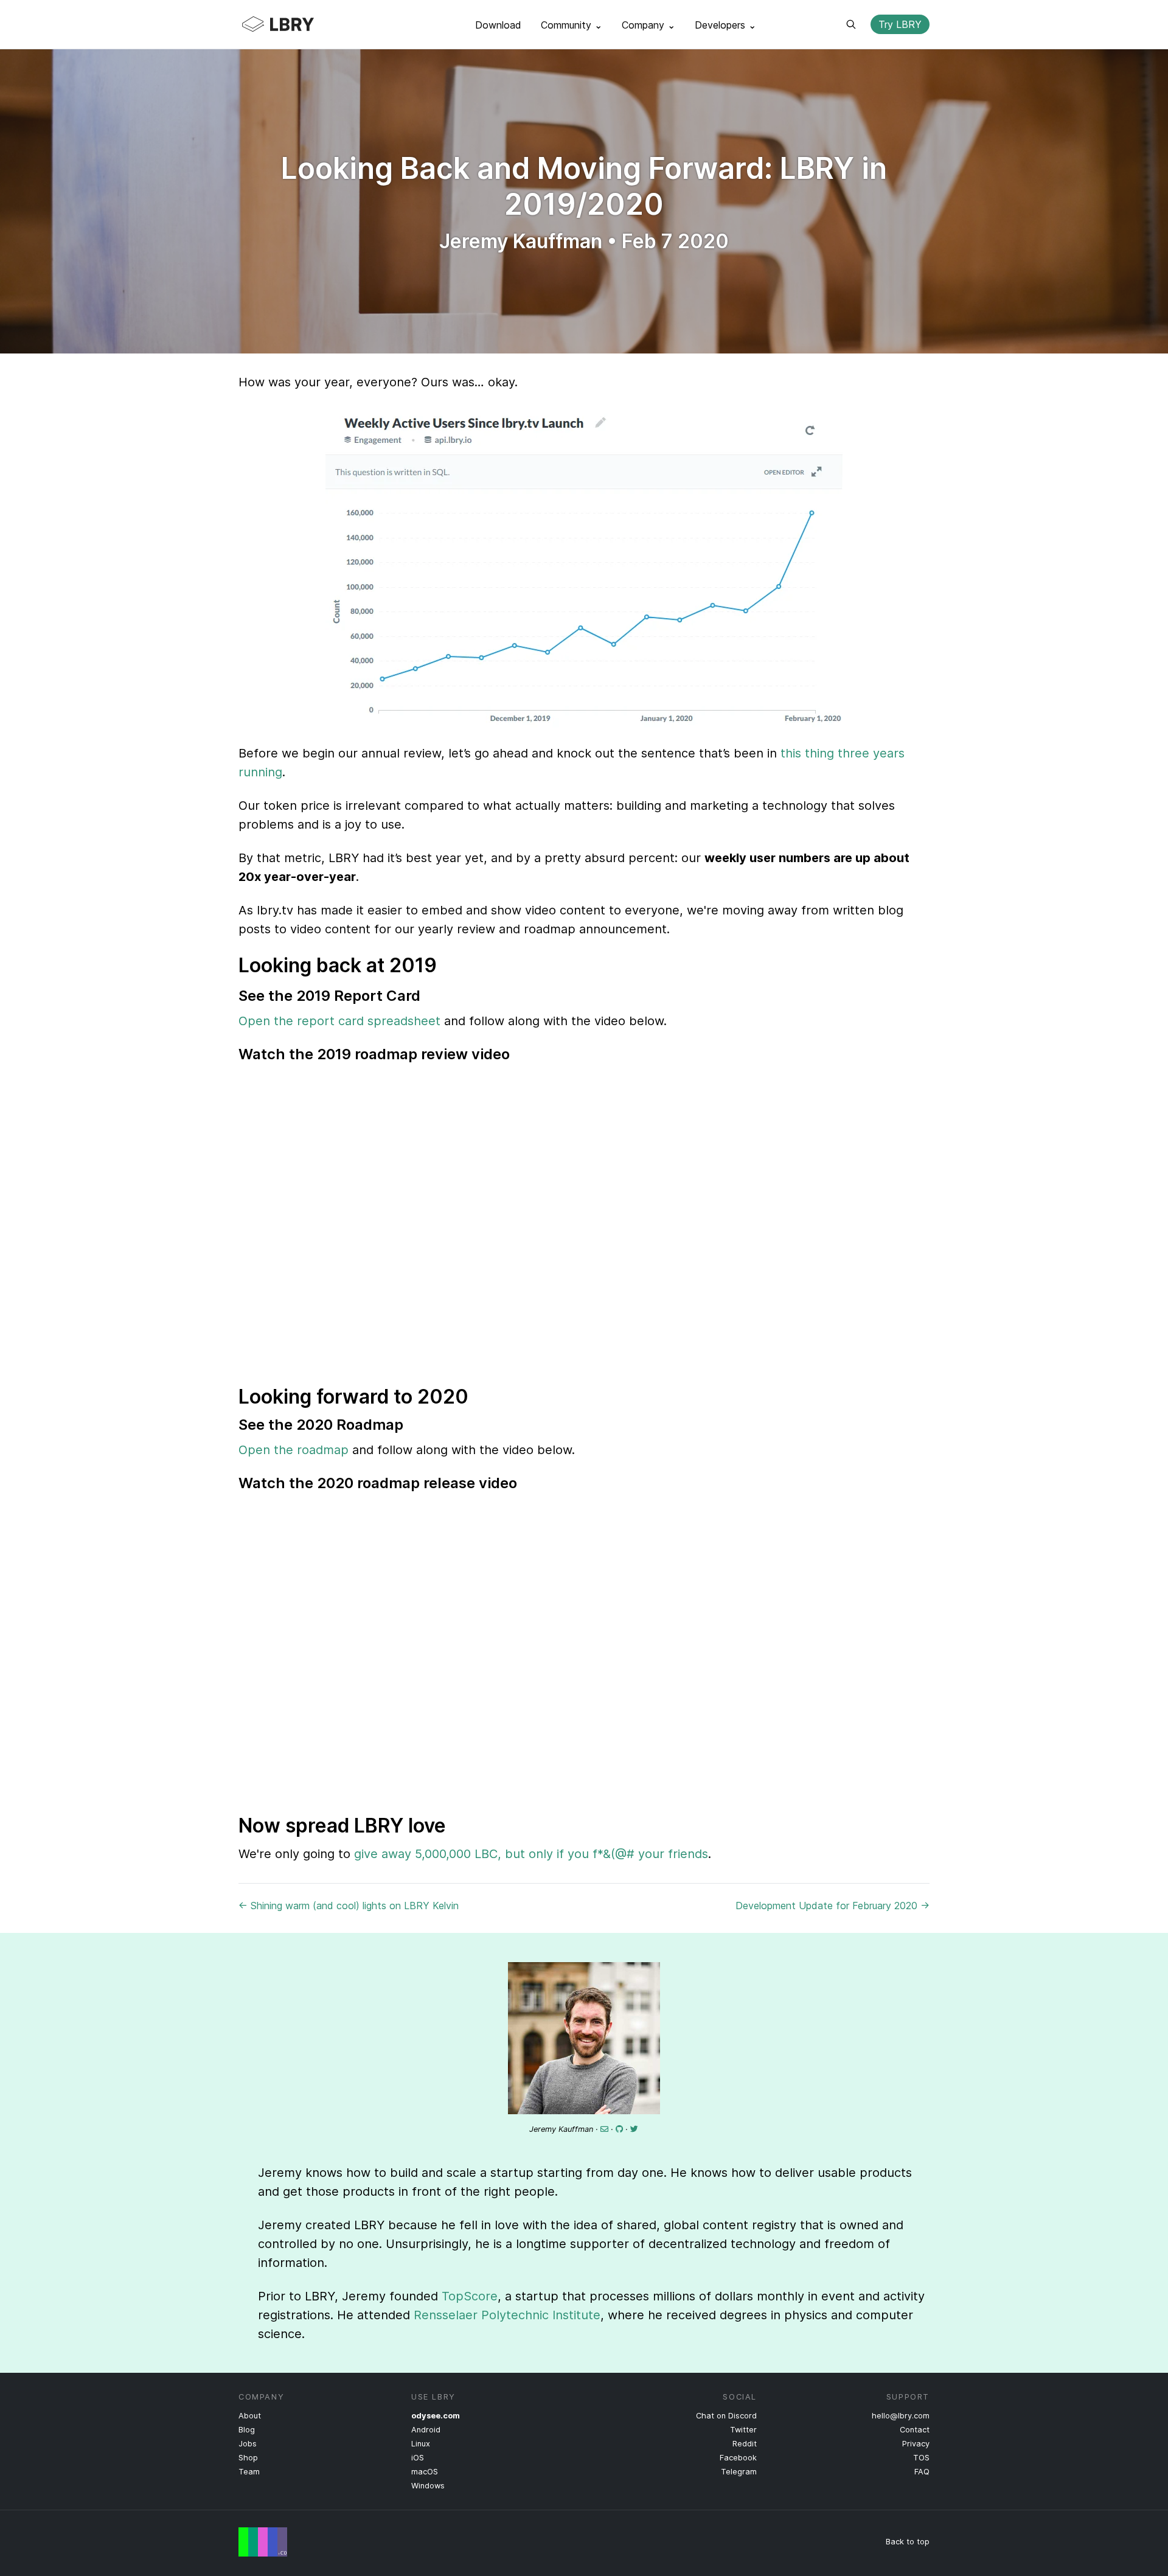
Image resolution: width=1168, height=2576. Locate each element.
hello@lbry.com (901, 2416)
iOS (418, 2458)
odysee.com (436, 2416)
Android (426, 2430)
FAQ (922, 2472)
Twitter (743, 2430)
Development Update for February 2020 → (833, 1906)
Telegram (739, 2472)
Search (851, 24)
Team (249, 2472)
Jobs (248, 2444)
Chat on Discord (726, 2416)
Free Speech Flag (263, 2542)
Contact (915, 2430)
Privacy (916, 2444)
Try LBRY (900, 24)
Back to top (908, 2542)
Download (498, 25)
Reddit (745, 2444)
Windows (428, 2486)
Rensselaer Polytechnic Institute (507, 2315)
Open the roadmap (294, 1450)
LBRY (302, 24)
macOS (425, 2472)
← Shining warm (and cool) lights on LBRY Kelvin (349, 1906)
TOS (921, 2458)
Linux (421, 2444)
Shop (248, 2458)
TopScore (470, 2296)
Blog (247, 2430)
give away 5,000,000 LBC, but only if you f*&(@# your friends (531, 1854)
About (250, 2416)
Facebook (738, 2458)
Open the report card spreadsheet (339, 1021)
